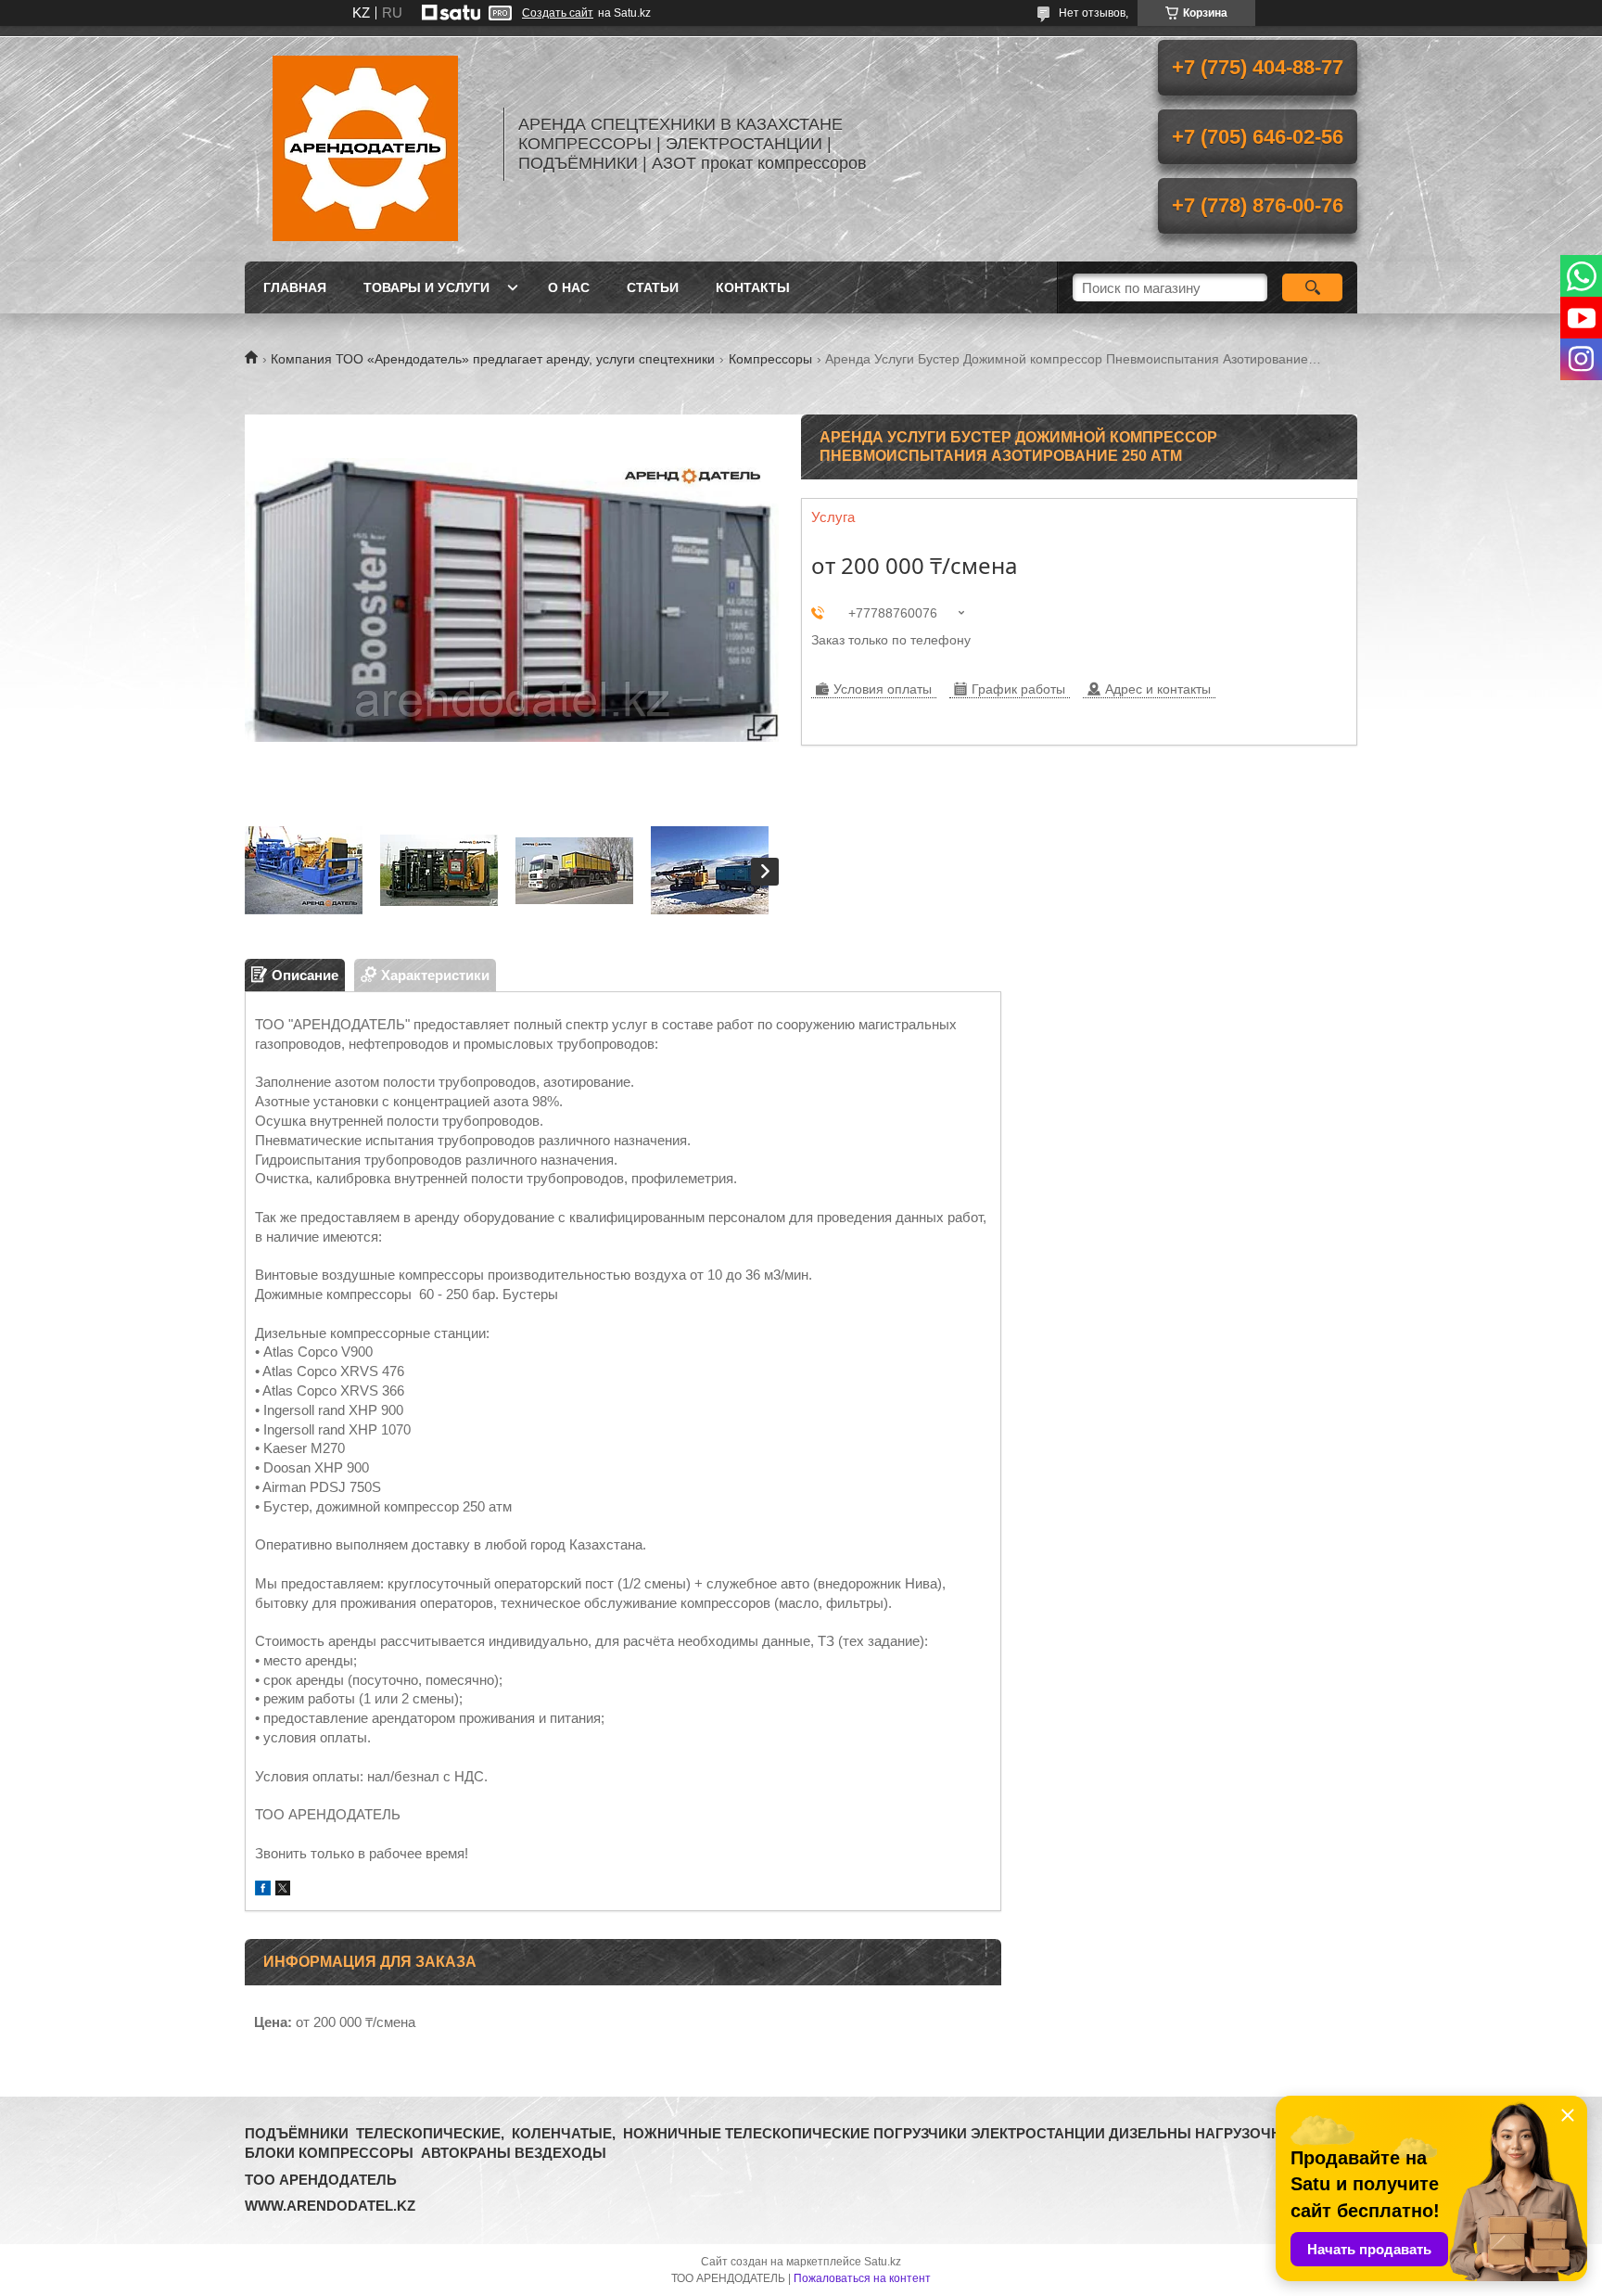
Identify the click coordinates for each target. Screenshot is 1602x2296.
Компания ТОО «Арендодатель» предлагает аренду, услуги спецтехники (493, 359)
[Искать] (1312, 287)
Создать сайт (558, 13)
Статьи (653, 287)
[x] (283, 1890)
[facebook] (263, 1890)
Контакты (753, 287)
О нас (569, 287)
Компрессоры (770, 359)
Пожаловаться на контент (862, 2278)
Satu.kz (883, 2262)
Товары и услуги (426, 287)
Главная (295, 287)
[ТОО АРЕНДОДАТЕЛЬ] (365, 144)
